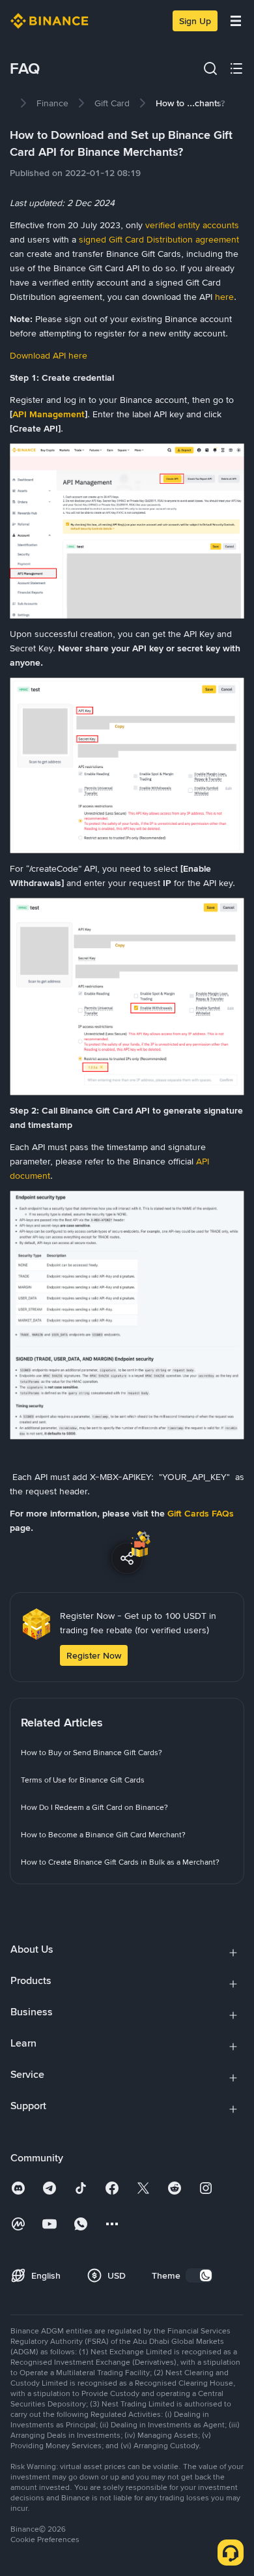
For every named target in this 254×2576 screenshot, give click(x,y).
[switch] (199, 2275)
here (224, 297)
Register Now (94, 1655)
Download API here (49, 355)
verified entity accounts (192, 225)
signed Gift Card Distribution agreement (158, 239)
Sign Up (195, 21)
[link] (52, 103)
